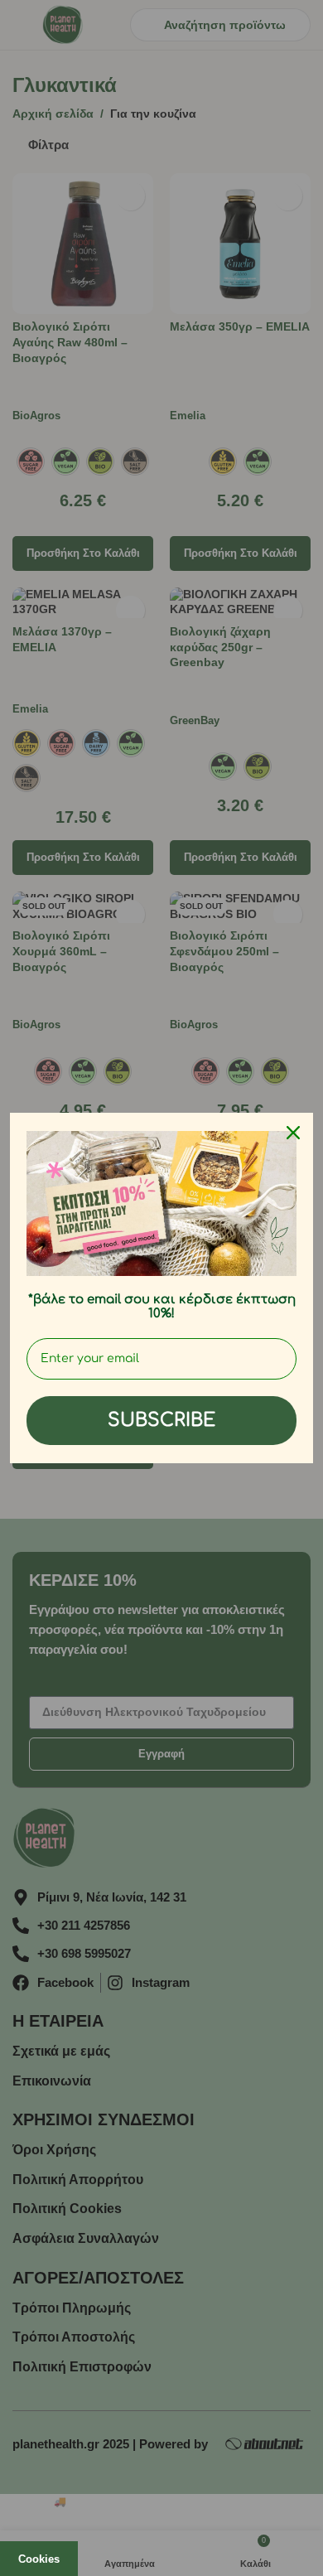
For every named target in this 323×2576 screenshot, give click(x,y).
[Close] (293, 1133)
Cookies (39, 2559)
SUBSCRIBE (161, 1420)
